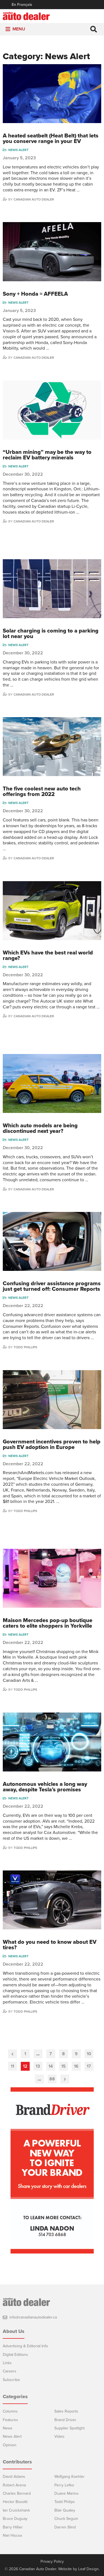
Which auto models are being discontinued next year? (40, 1128)
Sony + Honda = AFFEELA (35, 294)
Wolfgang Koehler (69, 2477)
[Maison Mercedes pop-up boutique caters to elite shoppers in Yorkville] (52, 1578)
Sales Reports (66, 2411)
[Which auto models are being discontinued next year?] (52, 1083)
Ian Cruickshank (16, 2510)
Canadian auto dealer (34, 199)
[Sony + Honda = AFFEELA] (52, 252)
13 (38, 2066)
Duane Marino (66, 2493)
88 (52, 2079)
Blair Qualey (65, 2510)
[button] (19, 29)
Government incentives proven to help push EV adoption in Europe (52, 1445)
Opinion (10, 2445)
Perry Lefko (64, 2485)
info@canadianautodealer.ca (33, 2317)
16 (76, 2066)
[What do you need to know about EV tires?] (52, 1900)
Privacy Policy (52, 2562)
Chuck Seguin (66, 2519)
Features (10, 2420)
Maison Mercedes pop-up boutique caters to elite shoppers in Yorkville (48, 1623)
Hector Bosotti (15, 2502)
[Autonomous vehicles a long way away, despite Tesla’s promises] (52, 1742)
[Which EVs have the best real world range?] (52, 911)
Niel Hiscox (12, 2535)
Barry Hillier (13, 2527)
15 (64, 2066)
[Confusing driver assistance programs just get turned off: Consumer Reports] (52, 1241)
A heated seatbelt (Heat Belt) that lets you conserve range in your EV (51, 139)
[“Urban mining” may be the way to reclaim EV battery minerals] (52, 410)
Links (7, 2363)
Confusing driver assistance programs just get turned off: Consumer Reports (52, 1286)
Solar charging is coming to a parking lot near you (51, 634)
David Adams (14, 2477)
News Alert (18, 150)
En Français (22, 5)
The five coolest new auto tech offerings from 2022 (42, 792)
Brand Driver (65, 2420)
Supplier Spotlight (69, 2428)
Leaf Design (88, 2569)
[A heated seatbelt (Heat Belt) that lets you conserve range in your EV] (52, 94)
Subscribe (11, 2380)
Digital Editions (15, 2355)
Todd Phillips (25, 1347)
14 (51, 2066)
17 (89, 2066)
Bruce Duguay (15, 2519)
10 (89, 2054)
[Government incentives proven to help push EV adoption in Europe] (52, 1400)
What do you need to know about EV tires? (50, 1945)
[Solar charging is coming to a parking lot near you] (52, 589)
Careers (10, 2371)
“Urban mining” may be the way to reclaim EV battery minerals (47, 455)
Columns (10, 2411)
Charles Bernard (17, 2493)
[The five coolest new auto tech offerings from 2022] (52, 747)
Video (59, 2436)
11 (12, 2066)
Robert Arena (14, 2485)
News (8, 2428)
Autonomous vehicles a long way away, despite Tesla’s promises (45, 1787)
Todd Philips (65, 2502)
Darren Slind (65, 2527)
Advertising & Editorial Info (25, 2346)
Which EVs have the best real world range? (48, 956)
